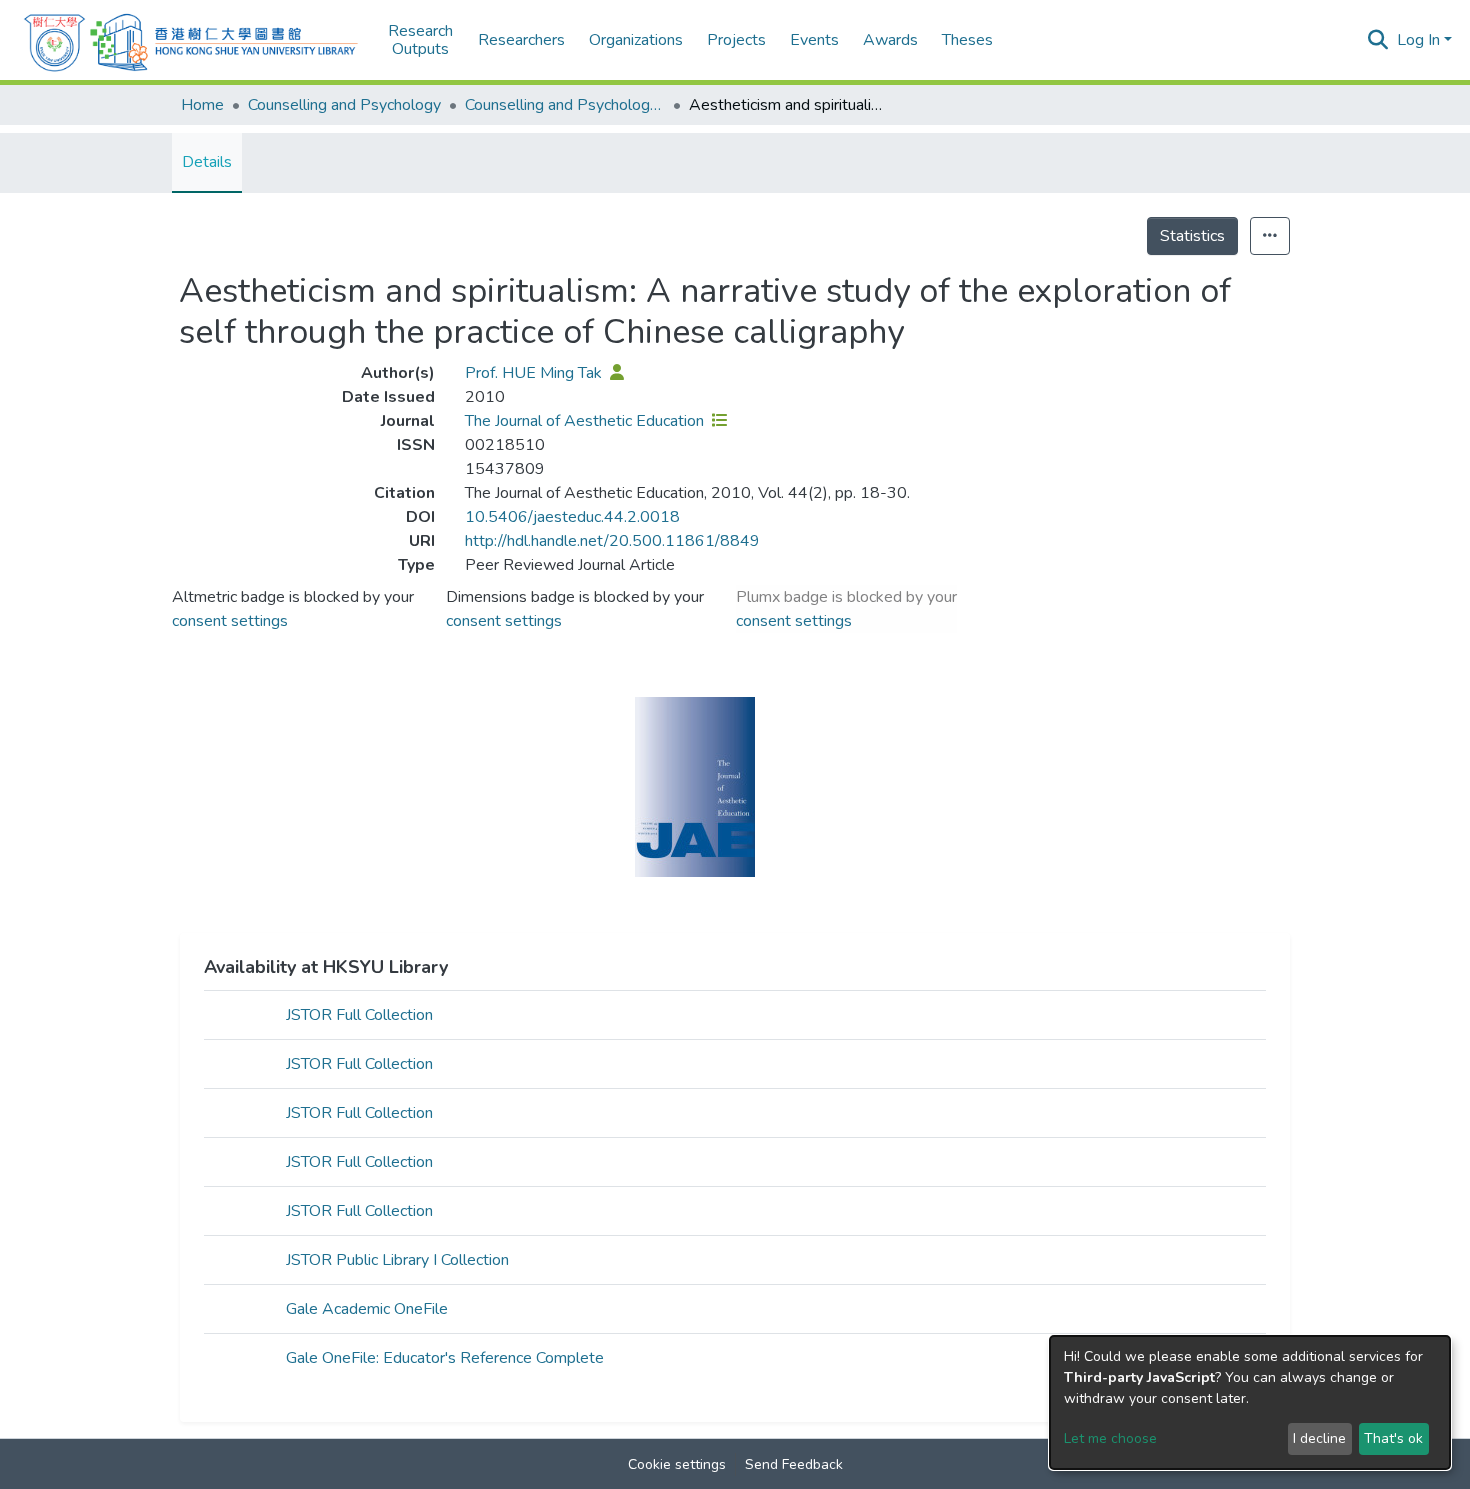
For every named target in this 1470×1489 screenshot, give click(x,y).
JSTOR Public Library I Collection (397, 1260)
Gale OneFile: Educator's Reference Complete (445, 1358)
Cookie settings (677, 1464)
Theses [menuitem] (967, 40)
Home (202, 105)
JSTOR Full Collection (359, 1015)
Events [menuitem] (814, 40)
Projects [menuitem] (736, 40)
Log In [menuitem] (1418, 40)
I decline (1319, 1438)
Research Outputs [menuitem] (420, 40)
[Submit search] (1378, 40)
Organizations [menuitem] (636, 40)
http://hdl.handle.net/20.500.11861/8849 (612, 541)
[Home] (191, 40)
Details (207, 162)
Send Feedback (794, 1464)
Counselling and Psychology (344, 105)
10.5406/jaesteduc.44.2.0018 (572, 517)
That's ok (1393, 1438)
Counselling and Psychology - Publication (565, 105)
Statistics (1192, 236)
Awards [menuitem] (890, 40)
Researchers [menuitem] (521, 40)
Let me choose (1110, 1438)
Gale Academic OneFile (367, 1309)
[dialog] (1250, 1402)
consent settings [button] (230, 621)
